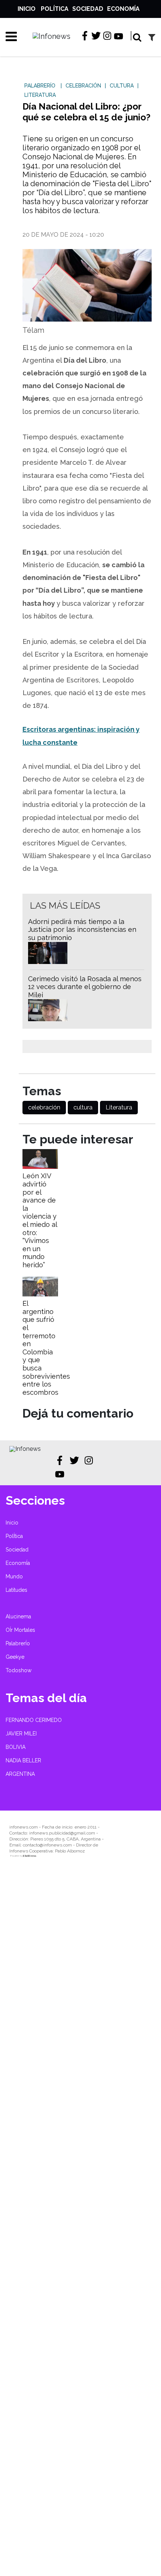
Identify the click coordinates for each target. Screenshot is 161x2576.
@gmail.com (83, 1833)
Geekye (15, 1657)
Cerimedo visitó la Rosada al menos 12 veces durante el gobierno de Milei (85, 987)
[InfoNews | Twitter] (96, 36)
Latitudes (16, 1590)
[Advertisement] (80, 2222)
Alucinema (18, 1616)
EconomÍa (123, 9)
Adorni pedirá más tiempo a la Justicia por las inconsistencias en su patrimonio (82, 930)
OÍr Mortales (20, 1630)
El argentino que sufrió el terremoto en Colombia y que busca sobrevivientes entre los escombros (46, 1348)
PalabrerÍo (18, 1643)
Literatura (119, 1107)
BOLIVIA (16, 1747)
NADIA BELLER (23, 1760)
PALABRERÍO (40, 86)
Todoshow (19, 1670)
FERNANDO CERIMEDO (34, 1720)
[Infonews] (25, 1449)
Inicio (27, 9)
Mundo (14, 1576)
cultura (83, 1107)
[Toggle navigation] (9, 36)
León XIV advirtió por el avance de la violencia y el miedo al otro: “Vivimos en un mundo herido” (40, 1220)
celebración (44, 1107)
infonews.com (24, 1827)
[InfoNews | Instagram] (107, 36)
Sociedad (88, 9)
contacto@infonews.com (47, 1845)
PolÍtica (55, 9)
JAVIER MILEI (21, 1734)
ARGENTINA (20, 1774)
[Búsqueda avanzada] (152, 37)
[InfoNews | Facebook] (85, 36)
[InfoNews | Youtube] (119, 37)
